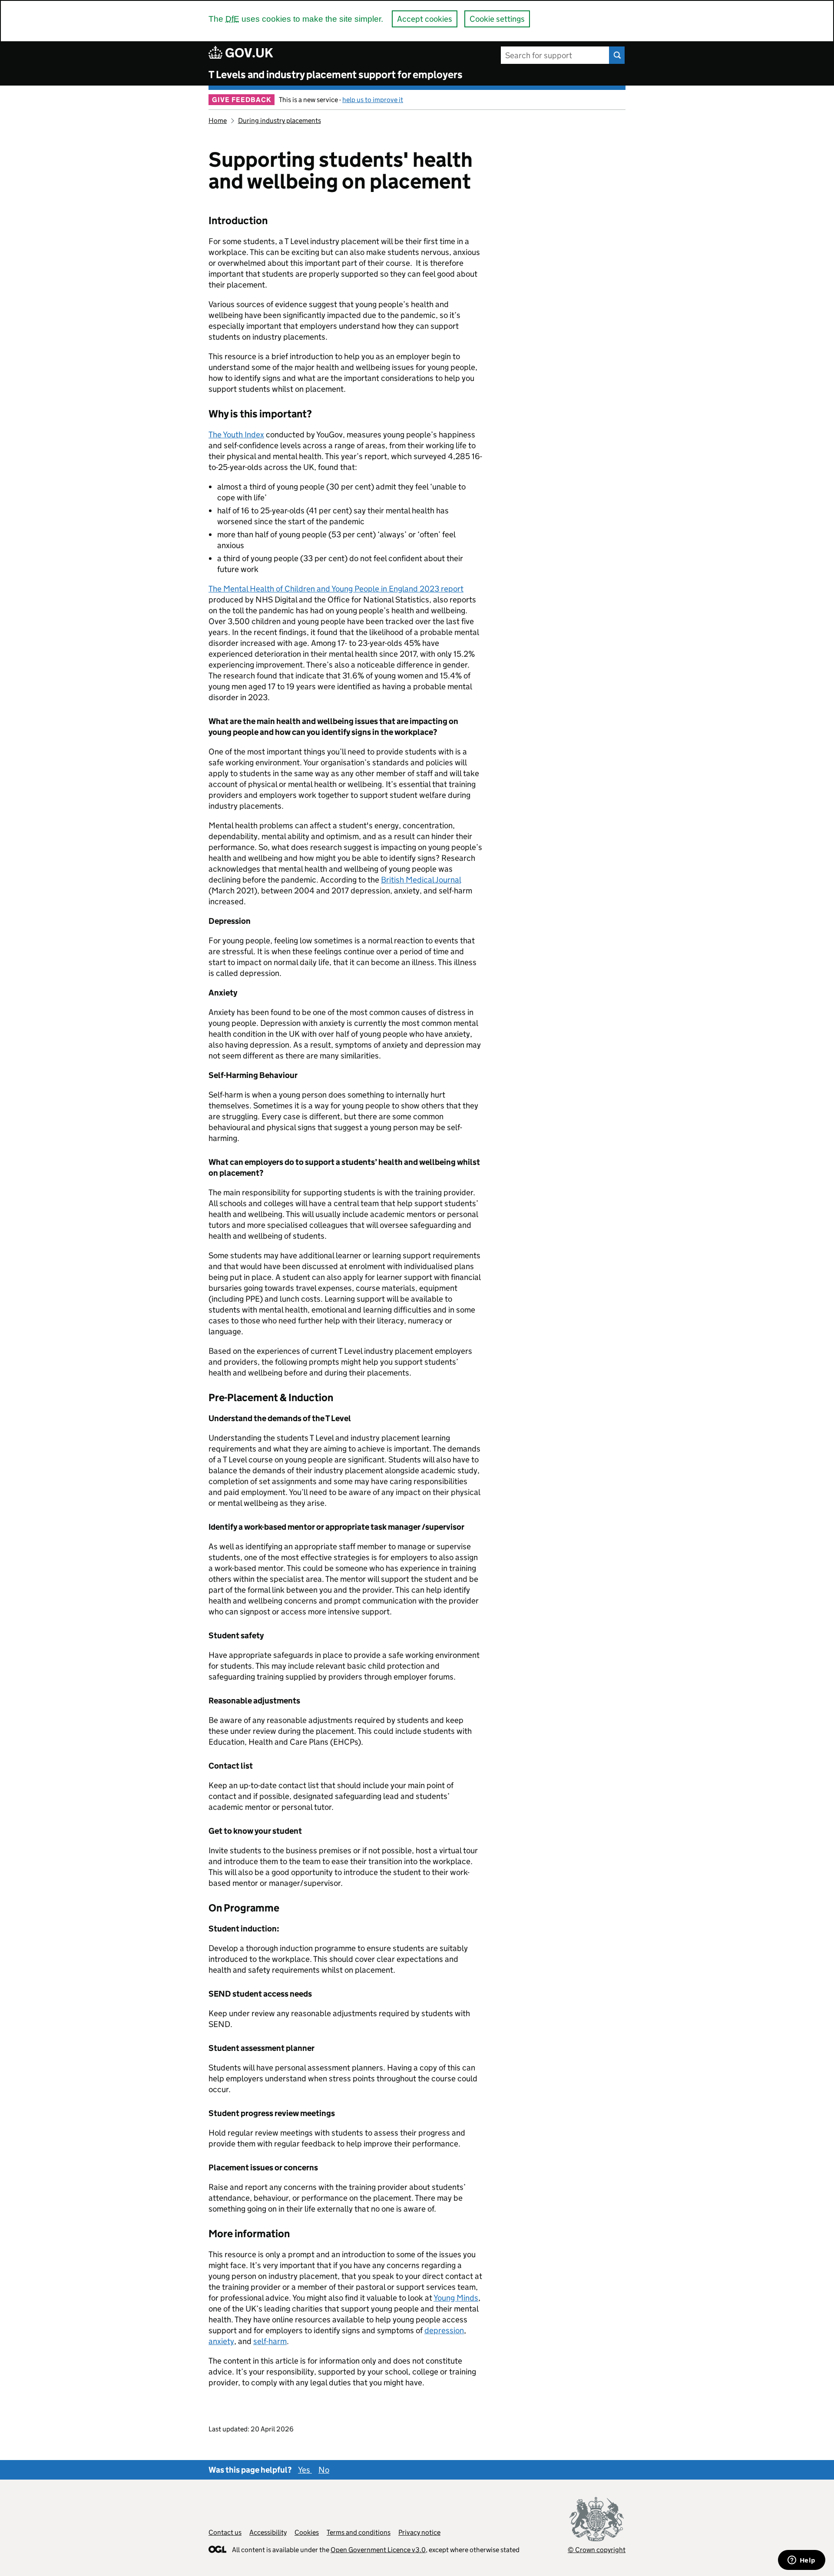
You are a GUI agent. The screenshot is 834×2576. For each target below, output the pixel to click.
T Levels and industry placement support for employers (336, 74)
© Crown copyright (597, 2550)
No (324, 2470)
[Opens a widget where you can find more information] (801, 2561)
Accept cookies (425, 19)
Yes (305, 2470)
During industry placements (280, 121)
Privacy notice (419, 2532)
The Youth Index (236, 435)
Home (218, 121)
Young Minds (456, 2298)
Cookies (307, 2532)
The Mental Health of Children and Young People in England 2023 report (336, 589)
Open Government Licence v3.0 (378, 2550)
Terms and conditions (359, 2532)
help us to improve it (373, 100)
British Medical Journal (421, 880)
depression (444, 2330)
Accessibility (268, 2532)
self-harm (270, 2341)
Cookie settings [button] (497, 19)
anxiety (221, 2341)
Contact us (225, 2532)
